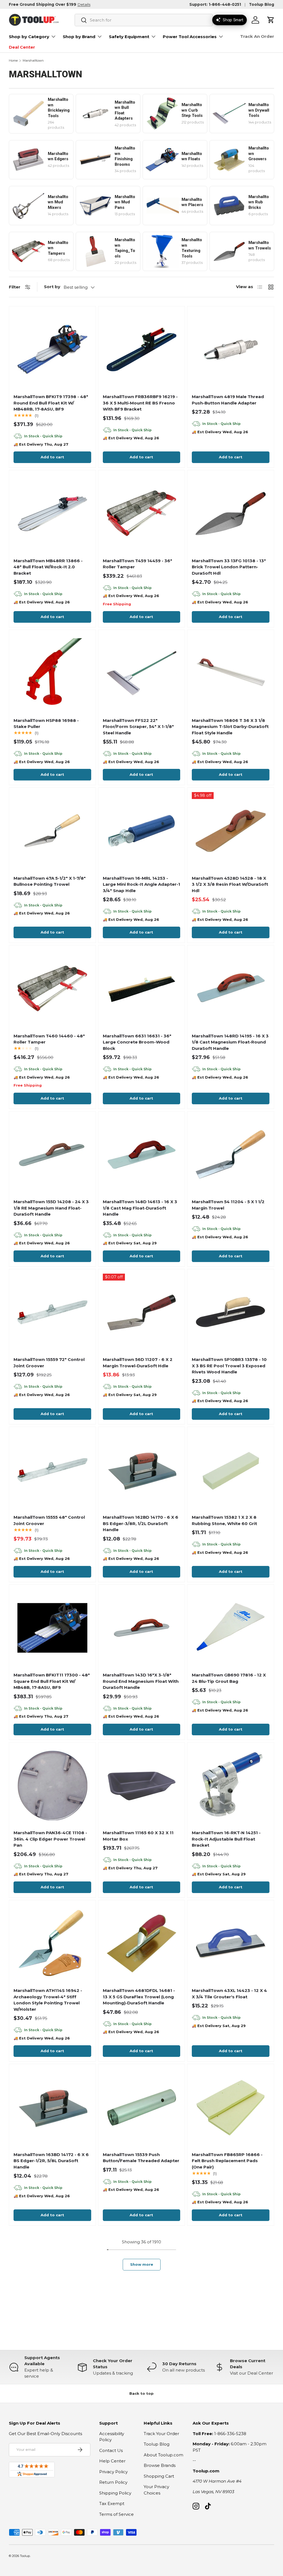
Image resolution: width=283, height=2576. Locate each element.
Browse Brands (160, 2465)
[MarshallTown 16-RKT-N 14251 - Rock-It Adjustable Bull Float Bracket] (231, 1786)
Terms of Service (116, 2514)
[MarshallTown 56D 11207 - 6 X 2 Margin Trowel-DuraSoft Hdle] (142, 1312)
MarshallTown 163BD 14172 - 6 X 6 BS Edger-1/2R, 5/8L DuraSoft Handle (51, 2161)
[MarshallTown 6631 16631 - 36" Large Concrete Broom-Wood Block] (142, 989)
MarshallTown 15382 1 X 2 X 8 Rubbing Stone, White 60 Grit (224, 1520)
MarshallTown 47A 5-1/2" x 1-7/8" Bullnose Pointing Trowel (50, 881)
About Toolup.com (163, 2455)
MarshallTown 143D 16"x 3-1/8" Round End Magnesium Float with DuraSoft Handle (141, 1681)
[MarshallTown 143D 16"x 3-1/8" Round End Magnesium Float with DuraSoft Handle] (142, 1628)
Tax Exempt (112, 2503)
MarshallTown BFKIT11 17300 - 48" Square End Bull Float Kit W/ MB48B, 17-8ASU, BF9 (52, 1681)
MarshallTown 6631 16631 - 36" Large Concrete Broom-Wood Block (137, 1042)
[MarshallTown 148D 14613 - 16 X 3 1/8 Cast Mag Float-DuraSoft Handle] (142, 1155)
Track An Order (257, 36)
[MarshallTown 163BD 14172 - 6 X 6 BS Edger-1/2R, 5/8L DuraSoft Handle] (52, 2107)
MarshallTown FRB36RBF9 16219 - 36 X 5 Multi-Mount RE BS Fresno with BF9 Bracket (140, 403)
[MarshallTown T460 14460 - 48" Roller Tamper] (52, 989)
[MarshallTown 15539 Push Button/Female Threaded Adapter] (142, 2107)
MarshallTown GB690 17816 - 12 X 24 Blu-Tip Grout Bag (229, 1678)
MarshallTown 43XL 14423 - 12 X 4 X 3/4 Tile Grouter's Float (229, 1994)
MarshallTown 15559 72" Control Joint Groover (49, 1363)
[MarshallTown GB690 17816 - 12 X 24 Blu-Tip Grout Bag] (231, 1628)
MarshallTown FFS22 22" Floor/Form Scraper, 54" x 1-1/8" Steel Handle (138, 727)
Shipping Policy (115, 2493)
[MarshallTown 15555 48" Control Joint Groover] (52, 1470)
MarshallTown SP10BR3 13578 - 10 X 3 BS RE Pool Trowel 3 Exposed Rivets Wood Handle (229, 1366)
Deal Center (22, 47)
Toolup (25, 2556)
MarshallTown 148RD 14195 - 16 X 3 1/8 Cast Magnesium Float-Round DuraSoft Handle (230, 1042)
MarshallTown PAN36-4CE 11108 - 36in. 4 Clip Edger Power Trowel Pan (50, 1839)
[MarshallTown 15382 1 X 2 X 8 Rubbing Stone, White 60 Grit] (231, 1470)
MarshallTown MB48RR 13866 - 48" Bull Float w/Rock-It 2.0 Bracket (48, 567)
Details (84, 4)
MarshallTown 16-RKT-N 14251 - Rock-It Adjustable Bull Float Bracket (226, 1839)
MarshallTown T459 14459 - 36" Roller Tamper (137, 564)
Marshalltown (33, 61)
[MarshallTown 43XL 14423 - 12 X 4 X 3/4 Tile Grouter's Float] (231, 1943)
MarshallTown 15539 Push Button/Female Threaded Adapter (141, 2158)
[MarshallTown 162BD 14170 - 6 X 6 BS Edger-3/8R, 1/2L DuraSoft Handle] (142, 1470)
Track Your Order (161, 2434)
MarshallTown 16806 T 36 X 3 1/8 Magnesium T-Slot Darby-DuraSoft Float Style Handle (230, 727)
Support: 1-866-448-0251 (215, 4)
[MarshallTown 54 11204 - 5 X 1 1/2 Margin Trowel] (231, 1155)
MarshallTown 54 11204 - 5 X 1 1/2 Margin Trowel (228, 1205)
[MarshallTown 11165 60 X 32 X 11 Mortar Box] (142, 1786)
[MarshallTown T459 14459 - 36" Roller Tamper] (142, 513)
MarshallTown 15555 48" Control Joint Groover (49, 1520)
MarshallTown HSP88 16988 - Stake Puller (46, 724)
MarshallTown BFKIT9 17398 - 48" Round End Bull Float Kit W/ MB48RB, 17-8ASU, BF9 (51, 403)
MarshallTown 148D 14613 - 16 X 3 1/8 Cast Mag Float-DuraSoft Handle (140, 1208)
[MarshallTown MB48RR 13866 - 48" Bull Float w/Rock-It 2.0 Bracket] (52, 513)
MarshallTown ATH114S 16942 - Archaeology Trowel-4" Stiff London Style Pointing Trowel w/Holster (48, 2000)
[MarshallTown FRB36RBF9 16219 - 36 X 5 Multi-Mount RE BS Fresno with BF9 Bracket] (142, 350)
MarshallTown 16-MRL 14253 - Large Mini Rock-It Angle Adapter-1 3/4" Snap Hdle (141, 884)
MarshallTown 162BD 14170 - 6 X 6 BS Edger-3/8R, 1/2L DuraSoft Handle (141, 1523)
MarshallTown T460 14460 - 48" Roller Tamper (49, 1039)
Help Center (112, 2461)
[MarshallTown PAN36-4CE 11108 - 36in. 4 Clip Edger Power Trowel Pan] (52, 1786)
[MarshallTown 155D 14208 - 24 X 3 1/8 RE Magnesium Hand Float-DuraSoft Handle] (52, 1155)
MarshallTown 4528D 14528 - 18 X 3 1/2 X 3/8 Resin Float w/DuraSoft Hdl (230, 884)
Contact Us (111, 2450)
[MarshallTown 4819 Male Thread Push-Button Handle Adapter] (231, 350)
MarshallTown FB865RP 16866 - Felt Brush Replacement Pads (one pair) (227, 2161)
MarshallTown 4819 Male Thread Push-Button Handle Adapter (228, 400)
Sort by (52, 287)
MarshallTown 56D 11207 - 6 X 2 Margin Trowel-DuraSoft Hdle (138, 1363)
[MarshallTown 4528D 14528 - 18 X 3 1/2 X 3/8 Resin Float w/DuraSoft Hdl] (231, 831)
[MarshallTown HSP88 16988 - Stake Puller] (52, 673)
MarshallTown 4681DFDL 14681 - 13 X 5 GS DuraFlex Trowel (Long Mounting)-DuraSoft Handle (139, 1997)
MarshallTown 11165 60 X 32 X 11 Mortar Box (138, 1836)
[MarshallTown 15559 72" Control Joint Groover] (52, 1312)
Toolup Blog (262, 4)
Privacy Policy (113, 2472)
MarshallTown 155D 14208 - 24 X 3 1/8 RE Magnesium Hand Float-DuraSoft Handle (51, 1208)
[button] (271, 20)
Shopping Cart (159, 2476)
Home (13, 61)
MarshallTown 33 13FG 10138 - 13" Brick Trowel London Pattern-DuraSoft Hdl (229, 567)
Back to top (141, 2393)
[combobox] (144, 20)
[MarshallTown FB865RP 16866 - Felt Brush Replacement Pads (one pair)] (231, 2107)
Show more (142, 2264)
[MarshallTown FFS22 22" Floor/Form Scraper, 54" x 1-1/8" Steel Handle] (142, 673)
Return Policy (113, 2482)
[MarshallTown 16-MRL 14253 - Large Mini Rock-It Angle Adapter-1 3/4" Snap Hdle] (142, 831)
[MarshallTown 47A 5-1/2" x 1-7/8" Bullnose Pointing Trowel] (52, 831)
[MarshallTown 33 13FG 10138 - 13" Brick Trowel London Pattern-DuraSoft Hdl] (231, 513)
